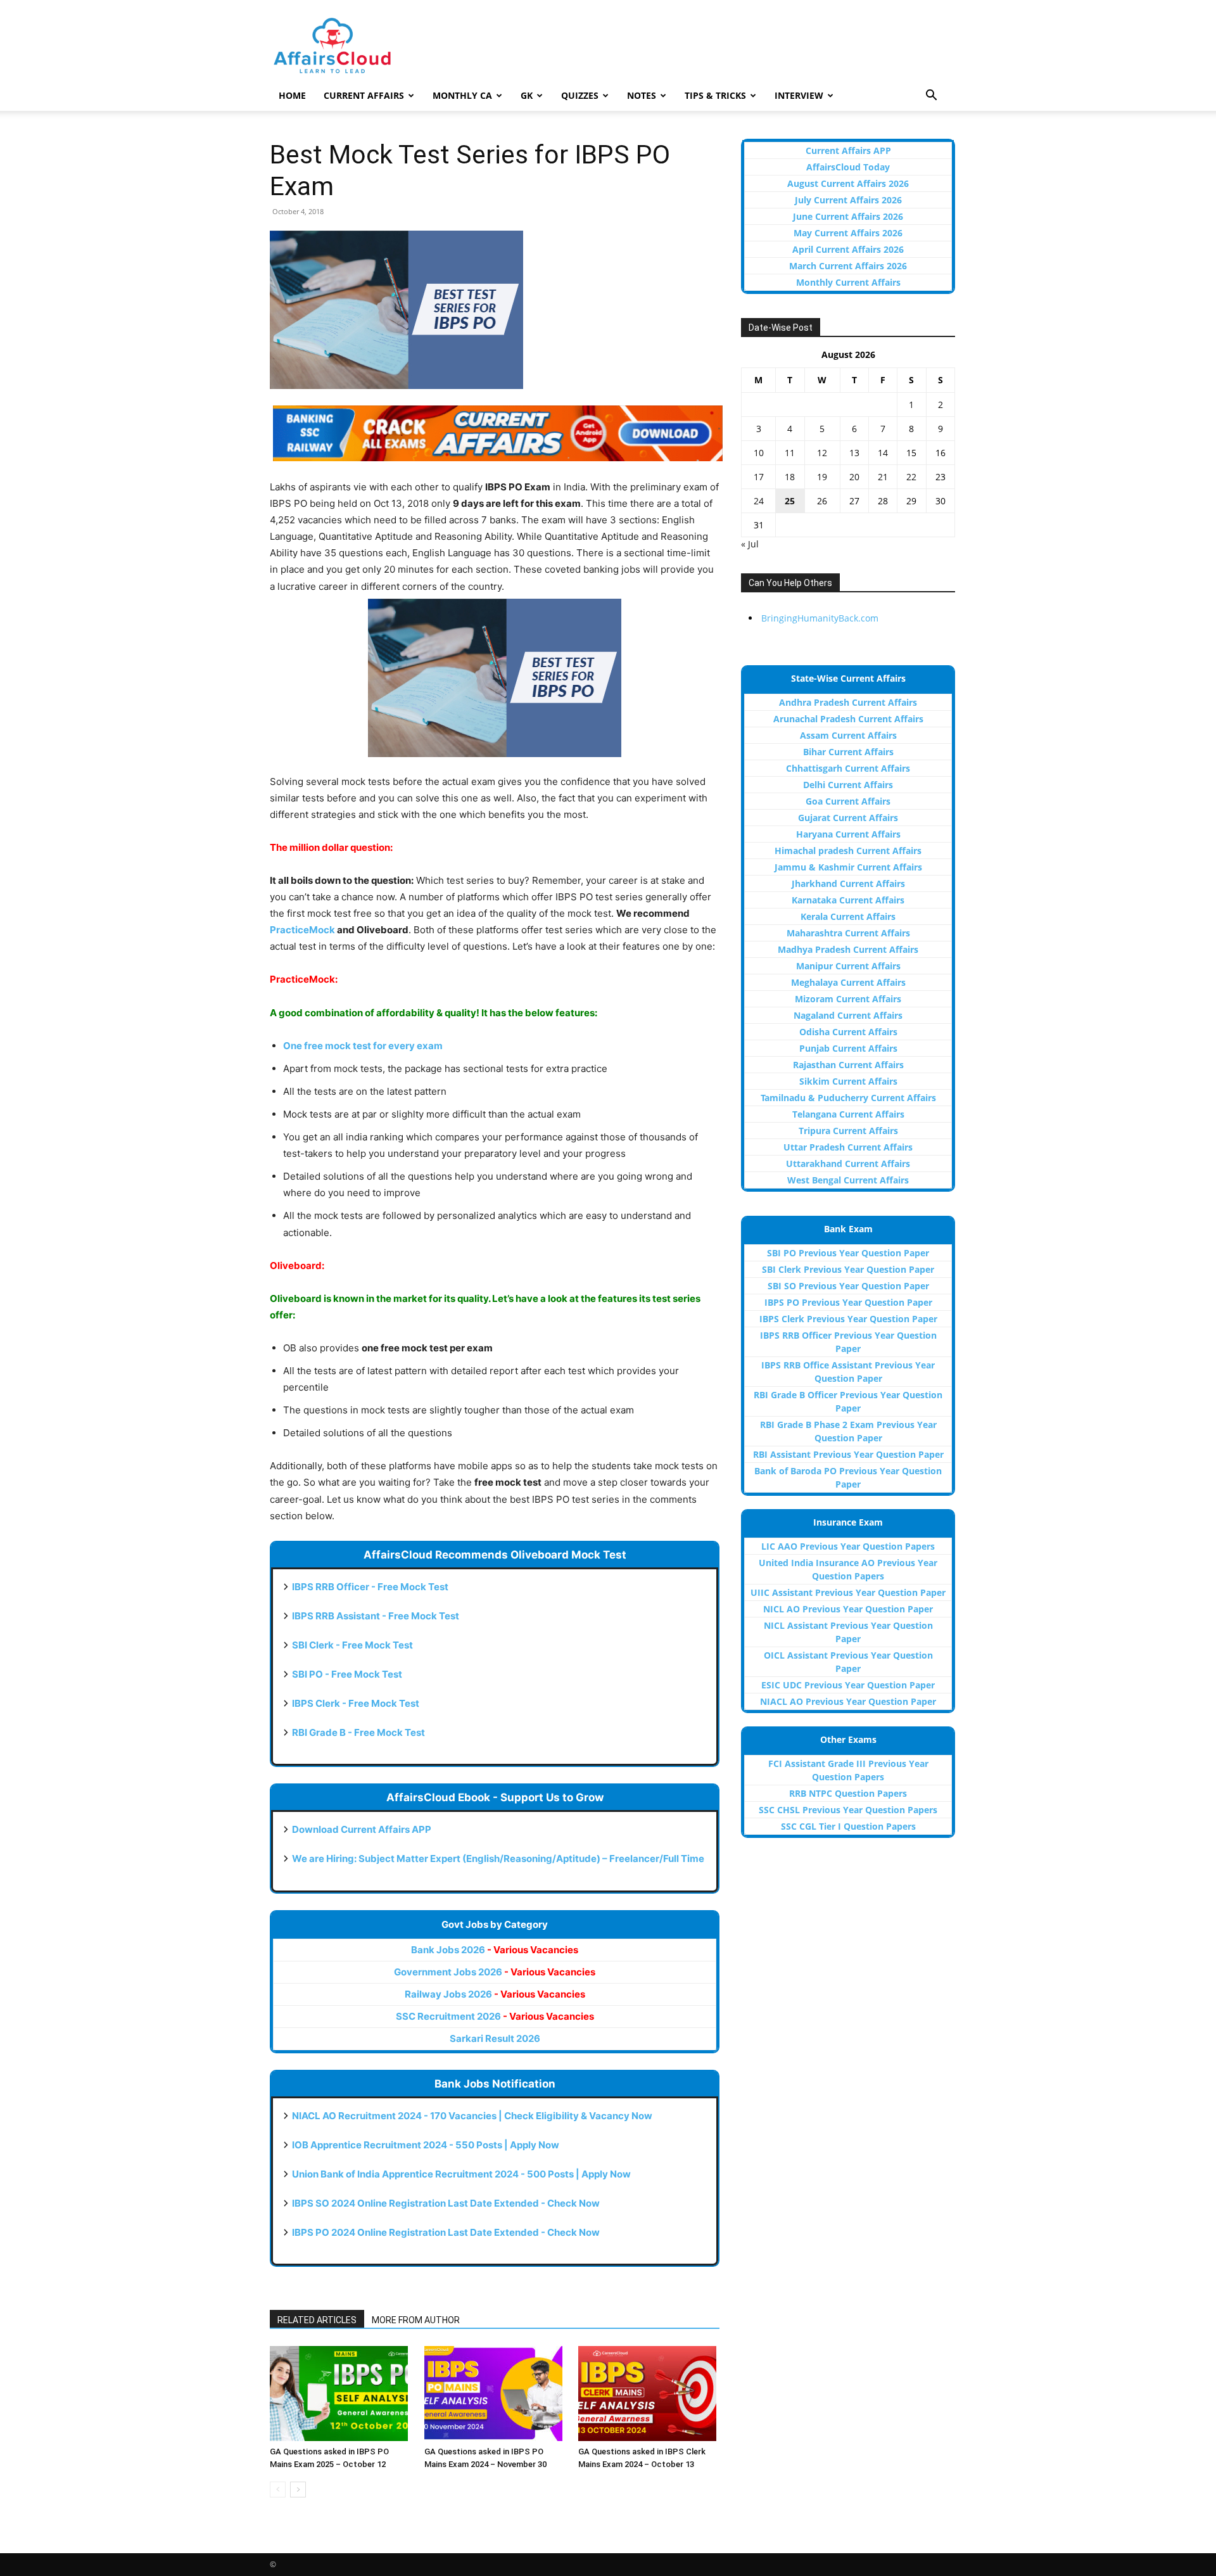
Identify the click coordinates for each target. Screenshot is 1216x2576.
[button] (931, 97)
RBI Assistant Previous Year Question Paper (848, 1454)
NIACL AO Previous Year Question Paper (848, 1701)
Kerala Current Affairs (848, 916)
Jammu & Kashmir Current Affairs (848, 867)
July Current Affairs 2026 (848, 200)
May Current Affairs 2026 (848, 233)
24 (759, 501)
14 (883, 453)
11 (790, 453)
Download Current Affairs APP (362, 1829)
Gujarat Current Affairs (848, 818)
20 (854, 477)
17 (759, 477)
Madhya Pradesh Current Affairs (848, 949)
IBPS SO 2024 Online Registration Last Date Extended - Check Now (446, 2203)
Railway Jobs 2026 (495, 1994)
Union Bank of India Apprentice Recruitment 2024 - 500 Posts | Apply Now (461, 2174)
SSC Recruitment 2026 (495, 2016)
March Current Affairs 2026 (848, 266)
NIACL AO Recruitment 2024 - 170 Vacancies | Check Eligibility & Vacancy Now (472, 2116)
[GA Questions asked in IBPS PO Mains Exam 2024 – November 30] (495, 2394)
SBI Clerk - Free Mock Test (352, 1645)
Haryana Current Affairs (848, 834)
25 (790, 501)
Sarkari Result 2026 (495, 2038)
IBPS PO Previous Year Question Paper (848, 1302)
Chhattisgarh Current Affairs (848, 768)
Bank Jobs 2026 (495, 1950)
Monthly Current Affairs (848, 282)
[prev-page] (278, 2490)
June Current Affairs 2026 (848, 216)
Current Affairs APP (848, 150)
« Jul (750, 544)
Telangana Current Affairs (848, 1114)
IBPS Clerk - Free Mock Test (356, 1703)
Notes (642, 95)
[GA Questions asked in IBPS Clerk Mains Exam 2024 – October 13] (649, 2394)
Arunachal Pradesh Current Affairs (848, 719)
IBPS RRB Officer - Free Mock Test (370, 1587)
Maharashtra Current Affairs (848, 933)
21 (883, 477)
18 (790, 477)
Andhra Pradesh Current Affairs (848, 702)
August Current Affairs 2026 (848, 183)
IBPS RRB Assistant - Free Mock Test (376, 1616)
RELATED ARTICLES (317, 2320)
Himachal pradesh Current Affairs (848, 851)
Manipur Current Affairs (848, 966)
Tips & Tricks (715, 95)
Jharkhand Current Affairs (848, 883)
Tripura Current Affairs (848, 1131)
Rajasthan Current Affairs (848, 1065)
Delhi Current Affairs (848, 785)
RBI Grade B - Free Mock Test (358, 1732)
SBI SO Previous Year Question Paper (848, 1286)
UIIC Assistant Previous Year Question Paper (848, 1592)
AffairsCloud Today (848, 167)
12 (822, 453)
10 (759, 453)
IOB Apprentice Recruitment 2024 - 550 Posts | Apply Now (426, 2145)
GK (527, 95)
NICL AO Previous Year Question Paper (848, 1609)
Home (292, 95)
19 (822, 477)
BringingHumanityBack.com (820, 618)
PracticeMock (302, 930)
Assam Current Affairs (848, 735)
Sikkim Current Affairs (848, 1081)
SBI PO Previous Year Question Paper (848, 1253)
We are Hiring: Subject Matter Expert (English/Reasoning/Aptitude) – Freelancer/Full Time (498, 1859)
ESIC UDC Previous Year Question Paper (848, 1685)
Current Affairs (364, 95)
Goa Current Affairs (848, 801)
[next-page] (298, 2490)
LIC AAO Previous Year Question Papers (848, 1546)
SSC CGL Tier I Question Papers (848, 1826)
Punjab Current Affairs (848, 1048)
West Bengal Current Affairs (848, 1180)
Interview (799, 95)
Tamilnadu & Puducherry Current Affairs (848, 1098)
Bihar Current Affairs (848, 752)
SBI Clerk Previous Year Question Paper (848, 1269)
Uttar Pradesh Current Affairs (848, 1147)
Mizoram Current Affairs (848, 999)
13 (854, 453)
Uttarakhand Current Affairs (848, 1164)
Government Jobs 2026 (495, 1972)
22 (911, 477)
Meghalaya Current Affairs (848, 982)
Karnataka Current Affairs (848, 900)
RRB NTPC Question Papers (848, 1793)
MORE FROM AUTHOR (416, 2320)
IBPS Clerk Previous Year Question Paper (848, 1319)
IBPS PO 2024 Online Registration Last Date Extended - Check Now (446, 2232)
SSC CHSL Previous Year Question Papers (848, 1810)
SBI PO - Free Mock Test (347, 1674)
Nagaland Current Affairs (848, 1015)
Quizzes (580, 95)
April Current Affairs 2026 (848, 249)
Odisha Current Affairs (848, 1032)
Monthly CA (462, 95)
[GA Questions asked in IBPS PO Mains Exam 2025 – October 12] (340, 2394)
